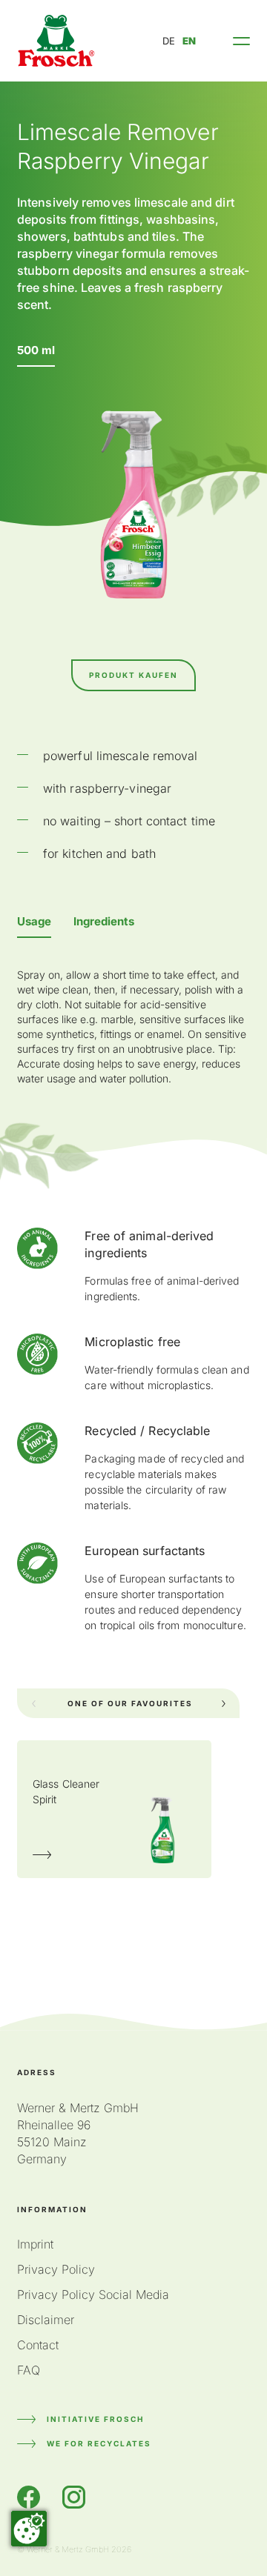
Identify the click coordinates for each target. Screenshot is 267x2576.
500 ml (36, 350)
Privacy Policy (56, 2269)
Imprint (35, 2244)
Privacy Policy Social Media (93, 2294)
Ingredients (104, 921)
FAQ (29, 2370)
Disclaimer (46, 2320)
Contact (38, 2345)
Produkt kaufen (133, 675)
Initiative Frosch (95, 2419)
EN (189, 41)
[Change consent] (29, 2529)
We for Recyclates (99, 2443)
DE (169, 41)
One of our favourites (130, 1703)
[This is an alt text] (56, 41)
